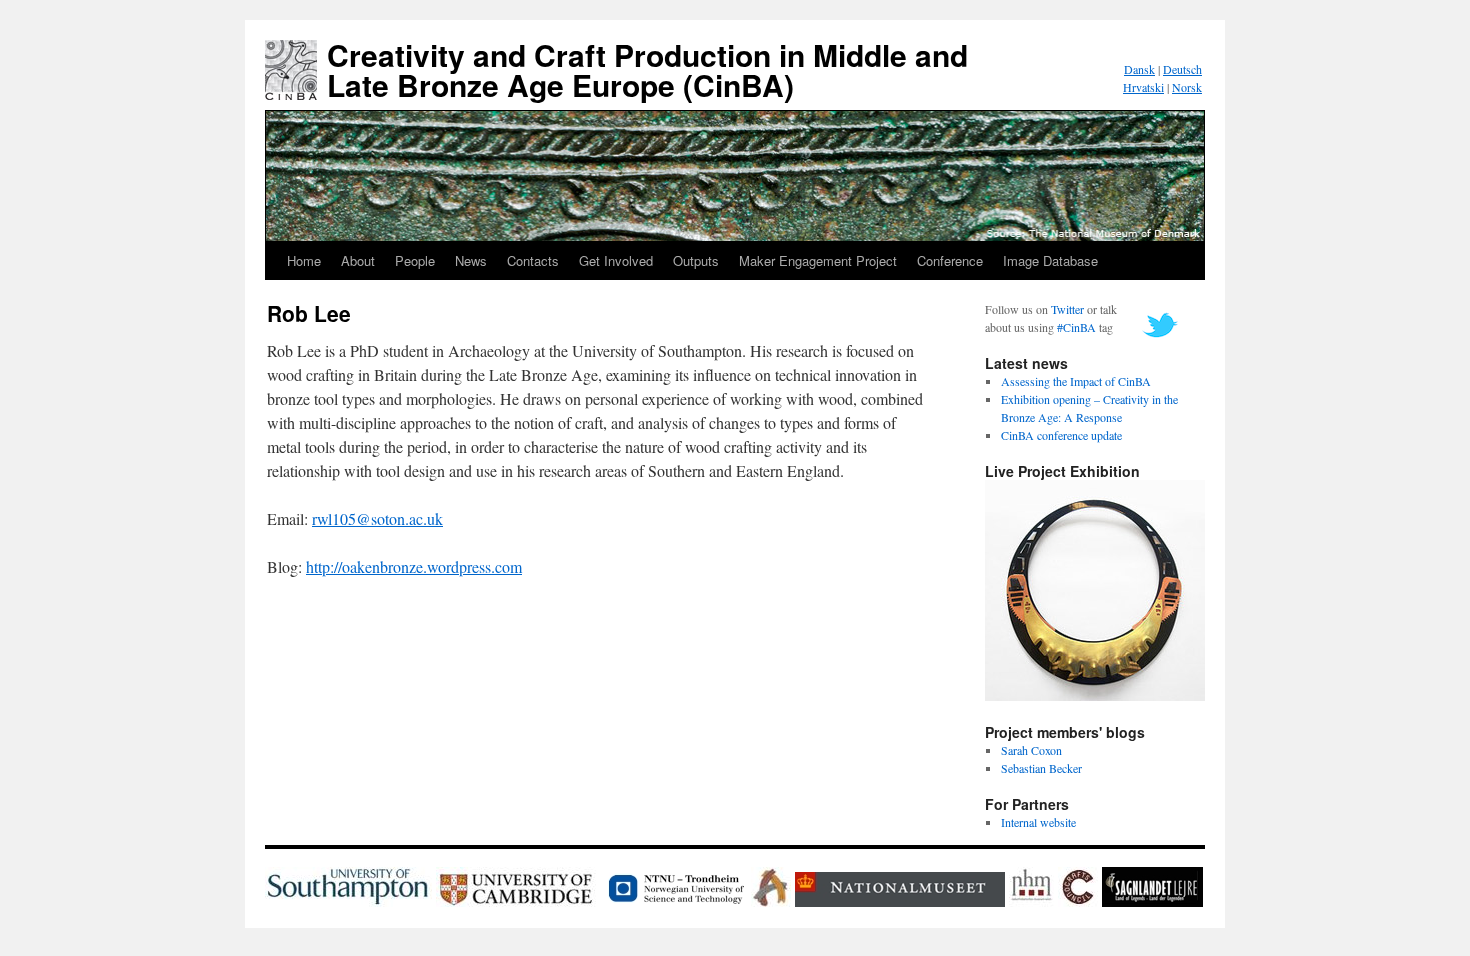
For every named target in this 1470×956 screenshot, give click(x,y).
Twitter (1067, 309)
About (358, 260)
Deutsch (1182, 69)
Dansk (1139, 69)
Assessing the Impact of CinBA (1076, 381)
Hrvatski (1143, 87)
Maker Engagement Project (818, 260)
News (471, 260)
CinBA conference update (1061, 435)
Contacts (533, 260)
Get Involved (616, 260)
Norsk (1187, 87)
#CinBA (1076, 327)
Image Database (1050, 260)
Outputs (696, 260)
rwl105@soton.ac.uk (377, 518)
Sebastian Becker (1041, 768)
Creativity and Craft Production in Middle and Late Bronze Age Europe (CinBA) (647, 69)
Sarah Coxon (1031, 750)
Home (304, 260)
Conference (950, 260)
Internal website (1038, 822)
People (415, 260)
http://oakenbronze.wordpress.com (414, 566)
